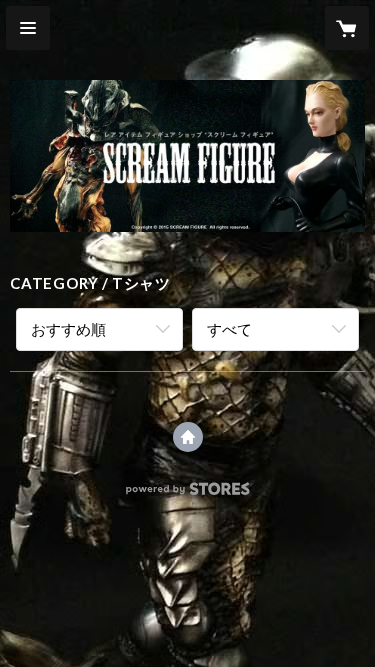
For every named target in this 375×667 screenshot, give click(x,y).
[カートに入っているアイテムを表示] (347, 28)
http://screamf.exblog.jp (188, 437)
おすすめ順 (68, 329)
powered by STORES (187, 494)
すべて (229, 329)
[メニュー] (28, 28)
